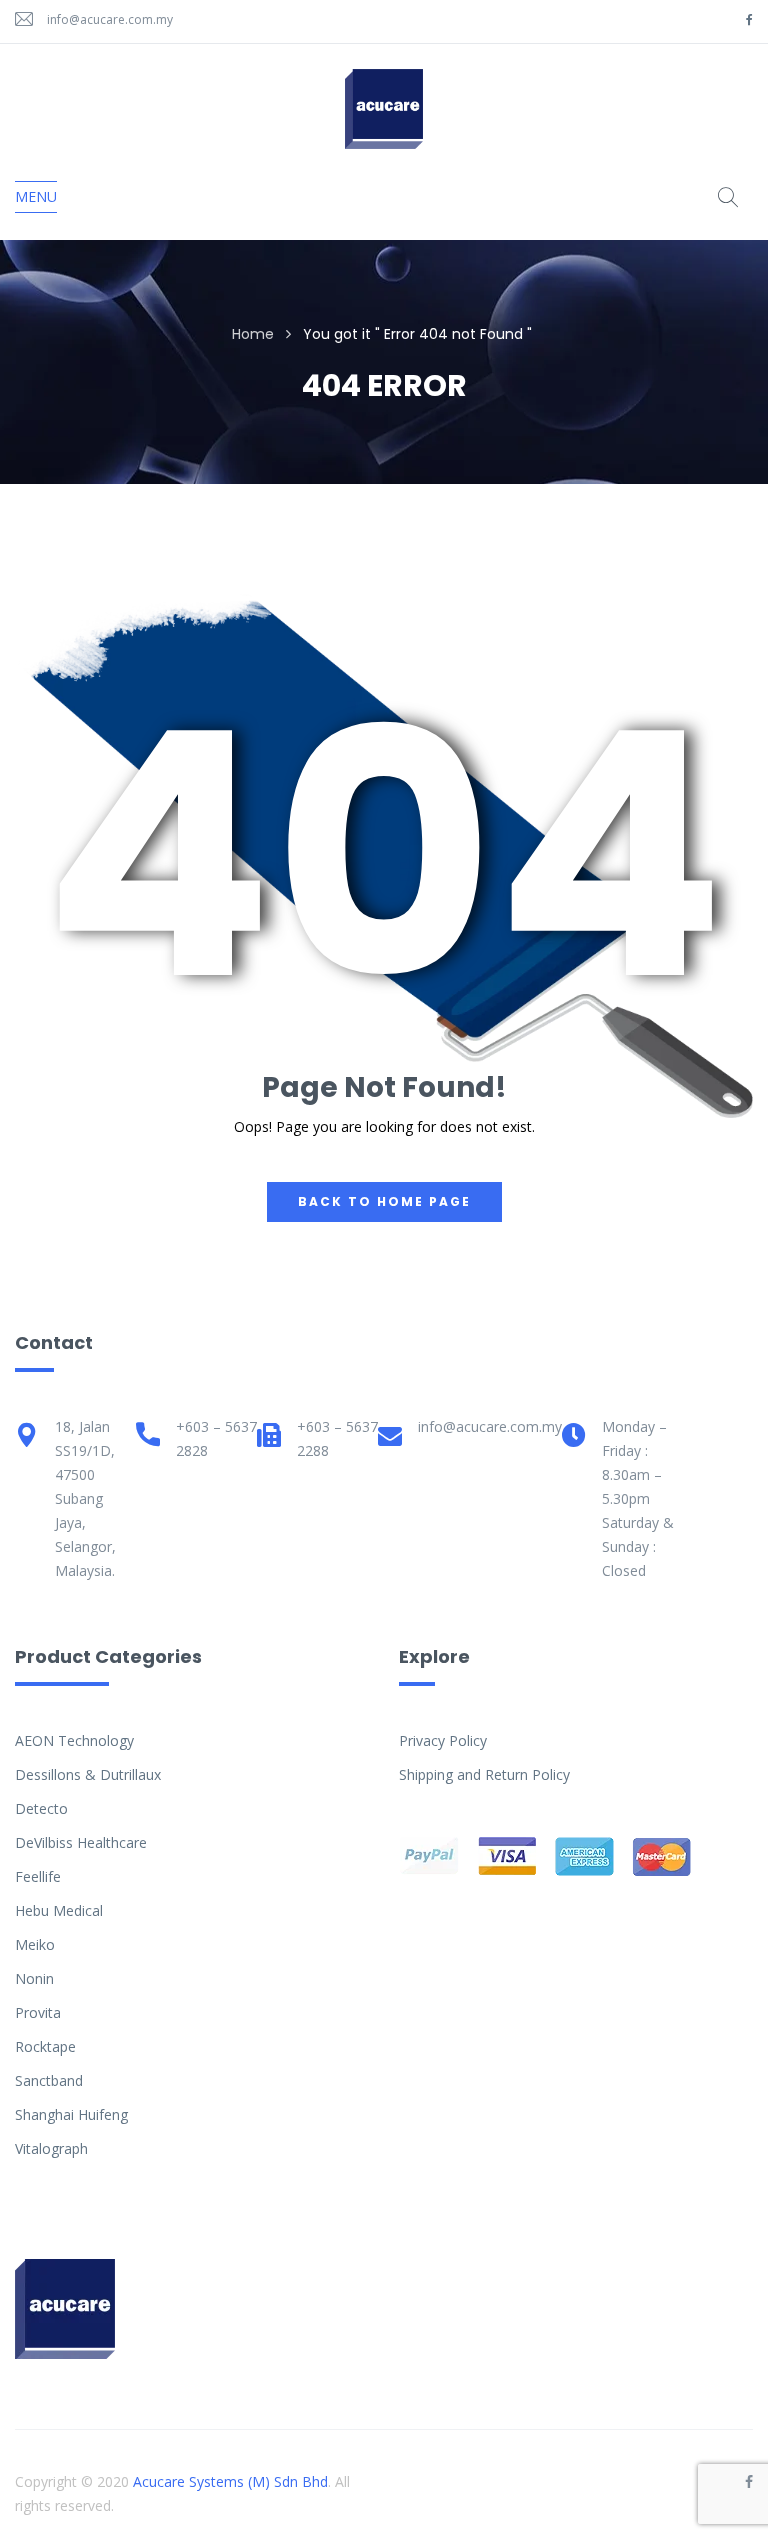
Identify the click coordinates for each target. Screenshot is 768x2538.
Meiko (35, 1944)
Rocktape (45, 2046)
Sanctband (49, 2080)
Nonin (34, 1978)
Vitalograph (51, 2148)
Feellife (38, 1876)
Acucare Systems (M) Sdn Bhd (230, 2481)
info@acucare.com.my (110, 19)
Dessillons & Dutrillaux (88, 1774)
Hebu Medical (59, 1910)
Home (253, 334)
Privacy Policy (443, 1740)
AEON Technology (74, 1740)
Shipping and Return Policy (484, 1774)
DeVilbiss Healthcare (81, 1842)
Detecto (41, 1808)
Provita (38, 2012)
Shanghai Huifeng (71, 2114)
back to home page (384, 1201)
